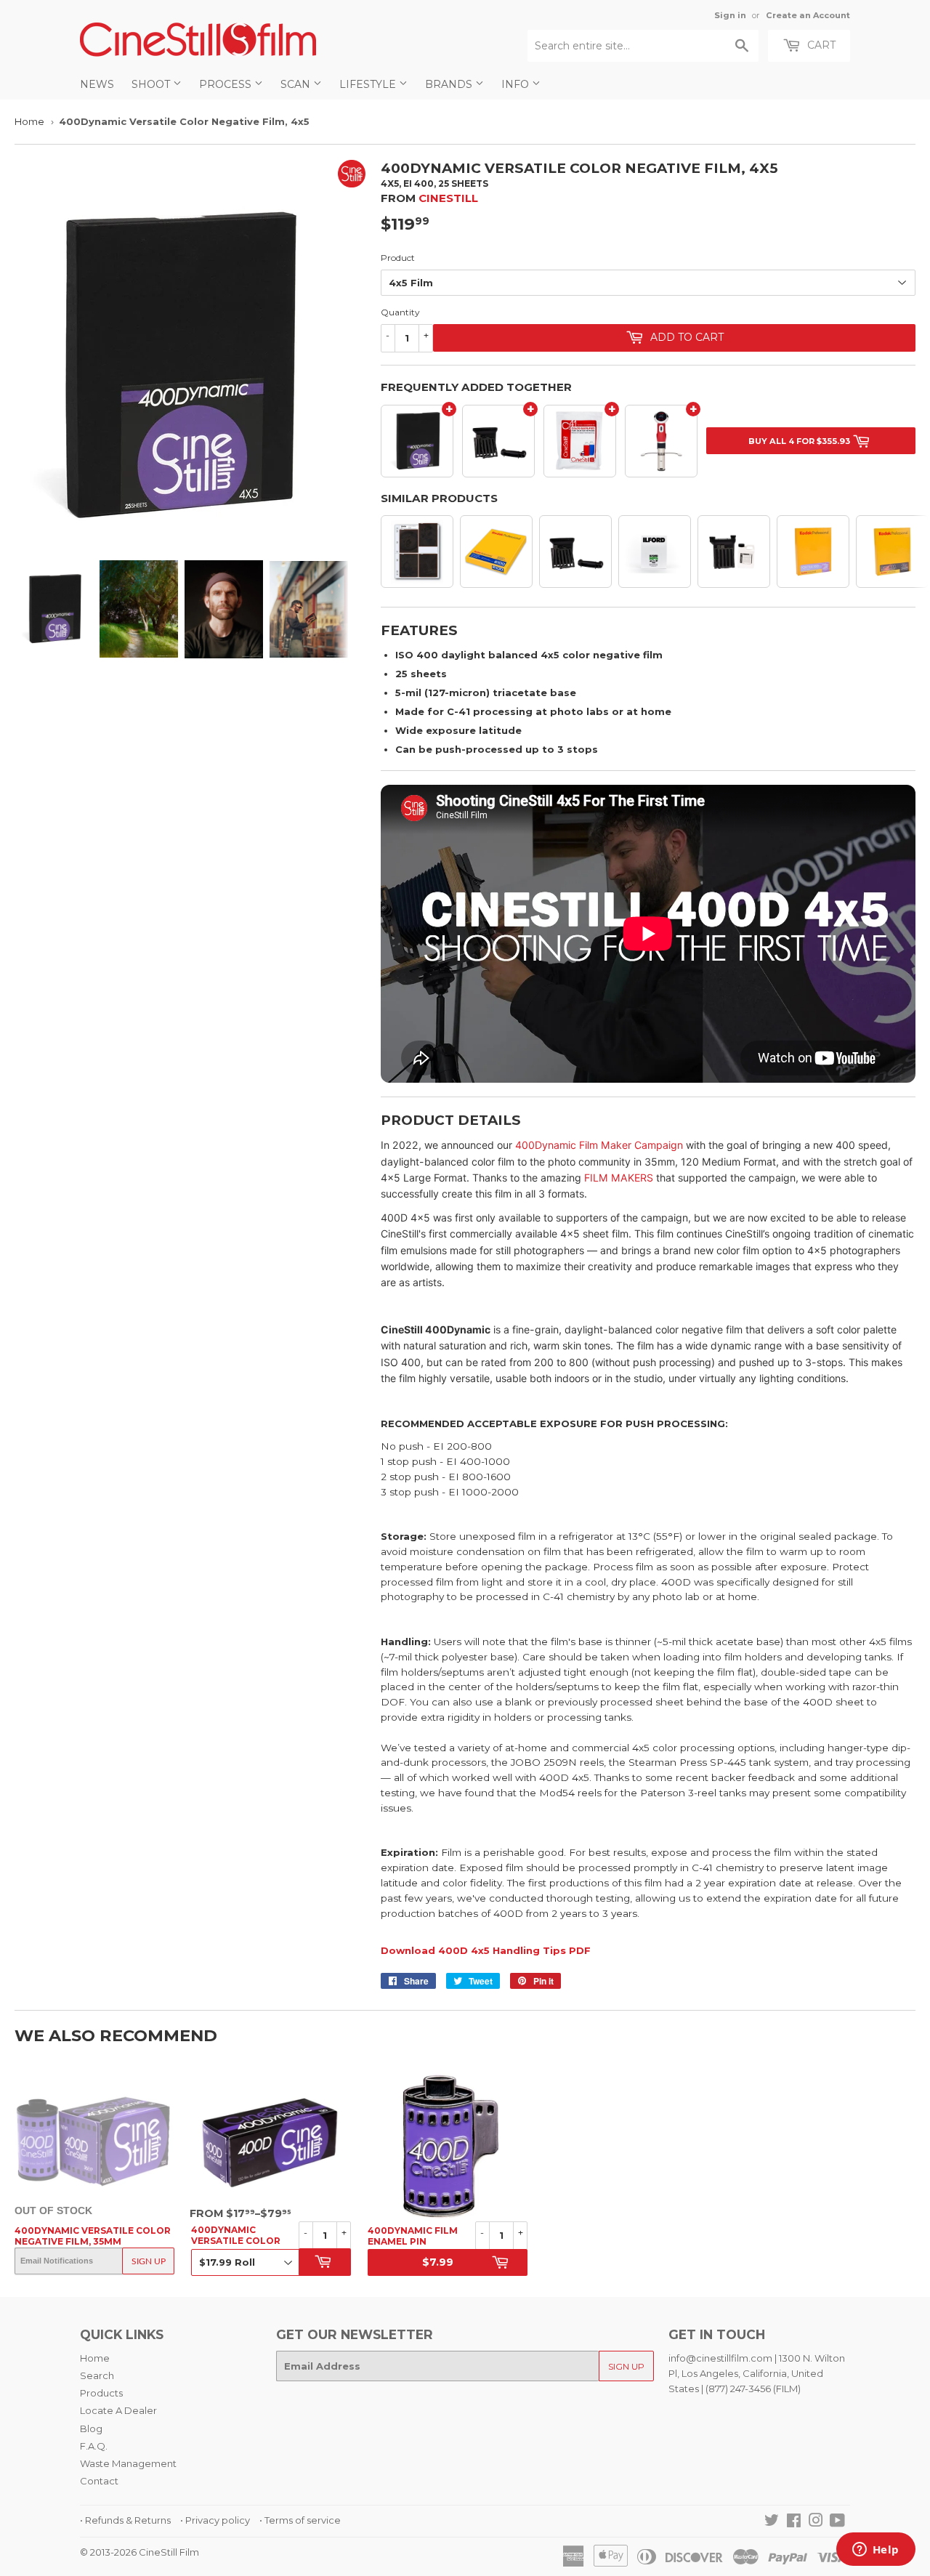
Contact (99, 2481)
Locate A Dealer (118, 2410)
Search (97, 2375)
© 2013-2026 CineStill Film (139, 2552)
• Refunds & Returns (125, 2520)
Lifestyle (369, 84)
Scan (297, 84)
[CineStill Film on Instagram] (816, 2522)
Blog (91, 2428)
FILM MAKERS (619, 1178)
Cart (820, 45)
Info (517, 84)
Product (398, 258)
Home (29, 121)
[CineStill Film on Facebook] (794, 2522)
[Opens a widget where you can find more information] (876, 2551)
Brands (450, 84)
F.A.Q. (94, 2446)
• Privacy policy (215, 2520)
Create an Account (808, 15)
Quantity (400, 312)
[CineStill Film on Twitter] (772, 2522)
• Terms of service (300, 2520)
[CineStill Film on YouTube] (837, 2522)
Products (101, 2393)
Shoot (152, 84)
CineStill (448, 198)
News (97, 84)
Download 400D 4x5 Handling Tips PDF (486, 1950)
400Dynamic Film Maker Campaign (599, 1145)
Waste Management (128, 2463)
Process (227, 84)
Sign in (730, 15)
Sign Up (149, 2261)
